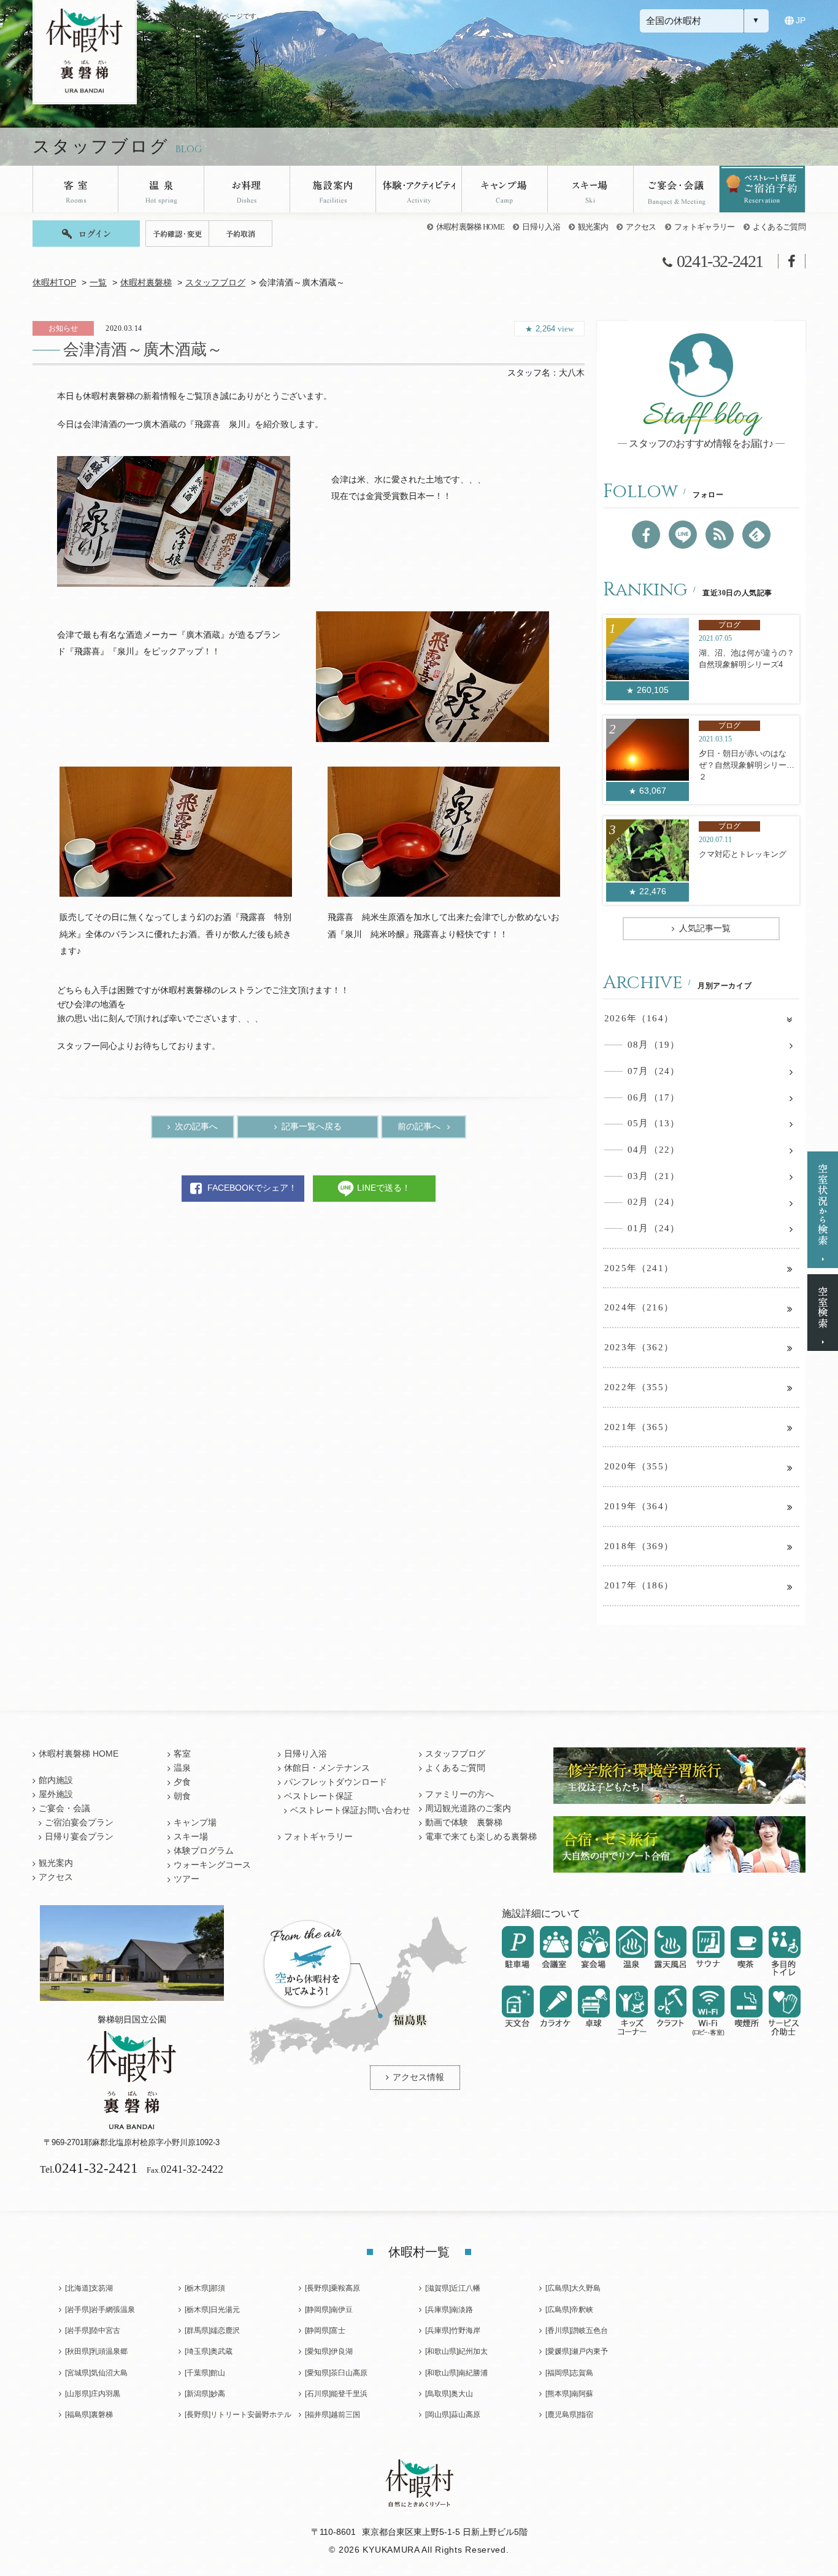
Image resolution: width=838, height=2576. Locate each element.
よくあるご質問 (779, 227)
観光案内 (593, 227)
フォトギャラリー (705, 227)
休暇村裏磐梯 (146, 283)
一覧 (98, 283)
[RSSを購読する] (720, 535)
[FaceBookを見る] (646, 535)
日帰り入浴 (541, 227)
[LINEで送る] (683, 535)
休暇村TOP (54, 283)
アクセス (641, 227)
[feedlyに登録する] (756, 535)
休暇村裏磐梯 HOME (471, 227)
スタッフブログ (215, 283)
